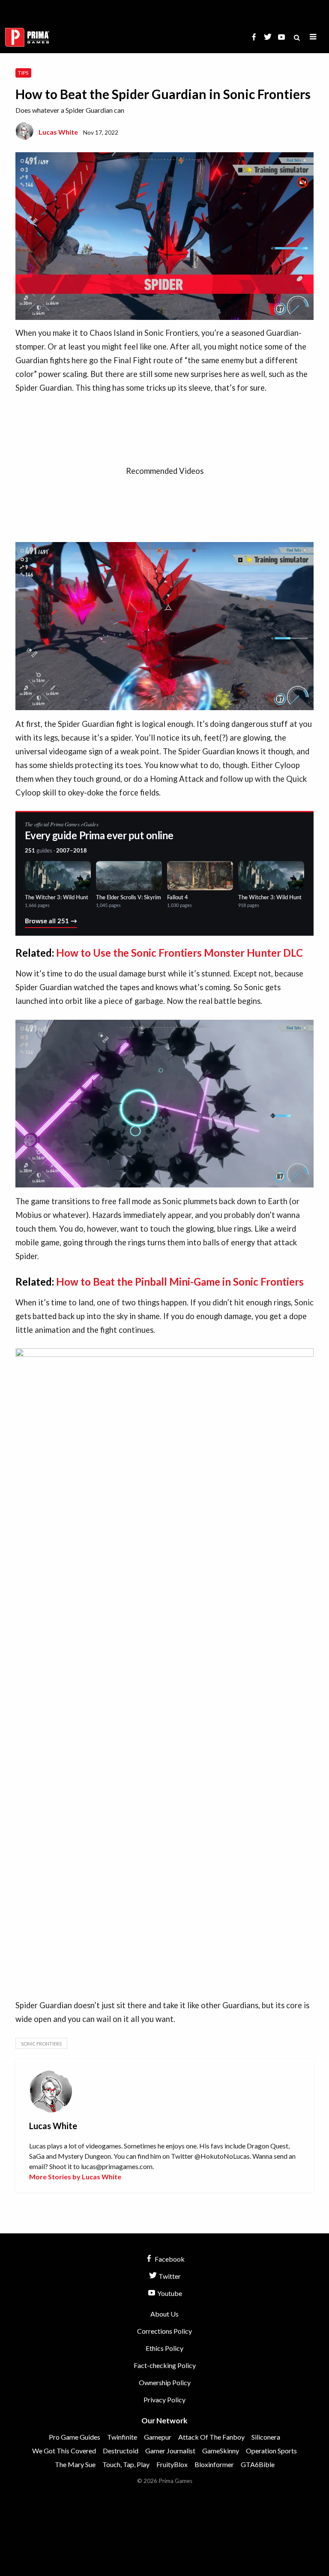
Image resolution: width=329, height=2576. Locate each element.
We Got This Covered (64, 2451)
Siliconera (266, 2437)
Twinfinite (122, 2437)
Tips (23, 73)
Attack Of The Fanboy (211, 2437)
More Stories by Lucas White (75, 2177)
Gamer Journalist (170, 2451)
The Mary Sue (75, 2464)
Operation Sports (271, 2451)
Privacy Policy (164, 2400)
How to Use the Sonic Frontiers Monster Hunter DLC (179, 953)
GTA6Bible (258, 2464)
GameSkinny (221, 2451)
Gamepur (158, 2437)
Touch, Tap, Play (126, 2464)
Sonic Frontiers (41, 2044)
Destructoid (121, 2451)
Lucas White (58, 132)
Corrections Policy (164, 2331)
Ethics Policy (164, 2348)
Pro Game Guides (75, 2437)
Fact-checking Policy (165, 2365)
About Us (164, 2314)
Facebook (169, 2259)
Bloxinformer (214, 2464)
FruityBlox (172, 2464)
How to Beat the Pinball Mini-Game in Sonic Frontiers (180, 1282)
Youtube (169, 2293)
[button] (313, 37)
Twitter (169, 2276)
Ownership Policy (165, 2382)
